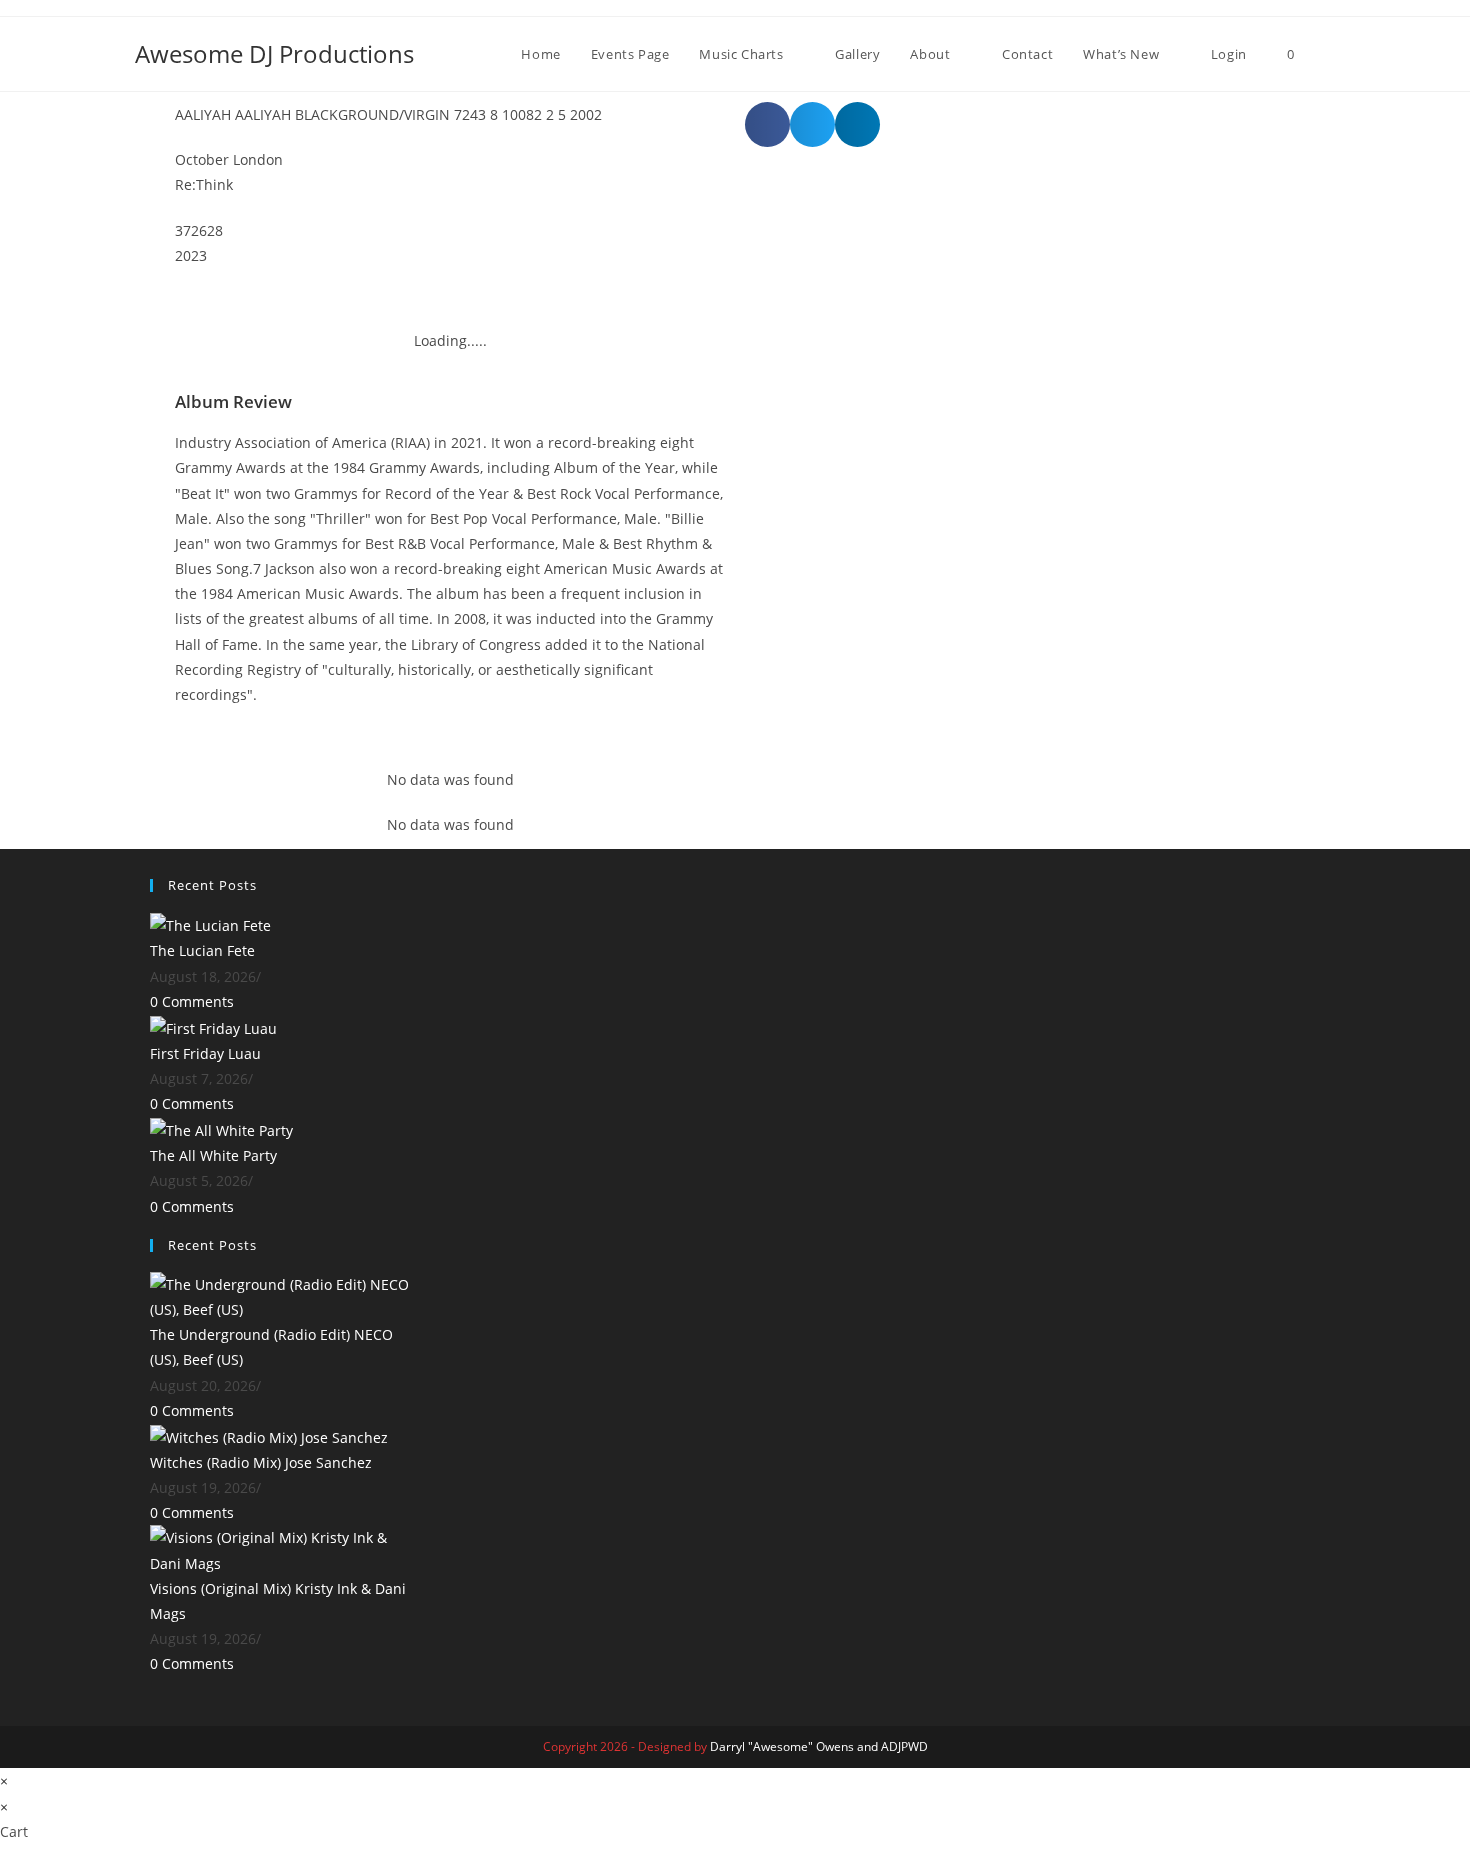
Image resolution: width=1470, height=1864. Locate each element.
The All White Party (213, 1155)
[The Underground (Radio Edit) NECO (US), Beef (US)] (285, 1295)
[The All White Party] (221, 1128)
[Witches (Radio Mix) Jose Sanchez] (269, 1435)
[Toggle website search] (1330, 54)
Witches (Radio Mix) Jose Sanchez (261, 1462)
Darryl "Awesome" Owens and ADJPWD (819, 1746)
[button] (767, 124)
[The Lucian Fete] (210, 924)
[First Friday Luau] (213, 1026)
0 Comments (192, 1001)
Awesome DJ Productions (274, 53)
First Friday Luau (205, 1053)
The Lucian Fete (202, 950)
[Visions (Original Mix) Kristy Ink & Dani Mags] (285, 1548)
